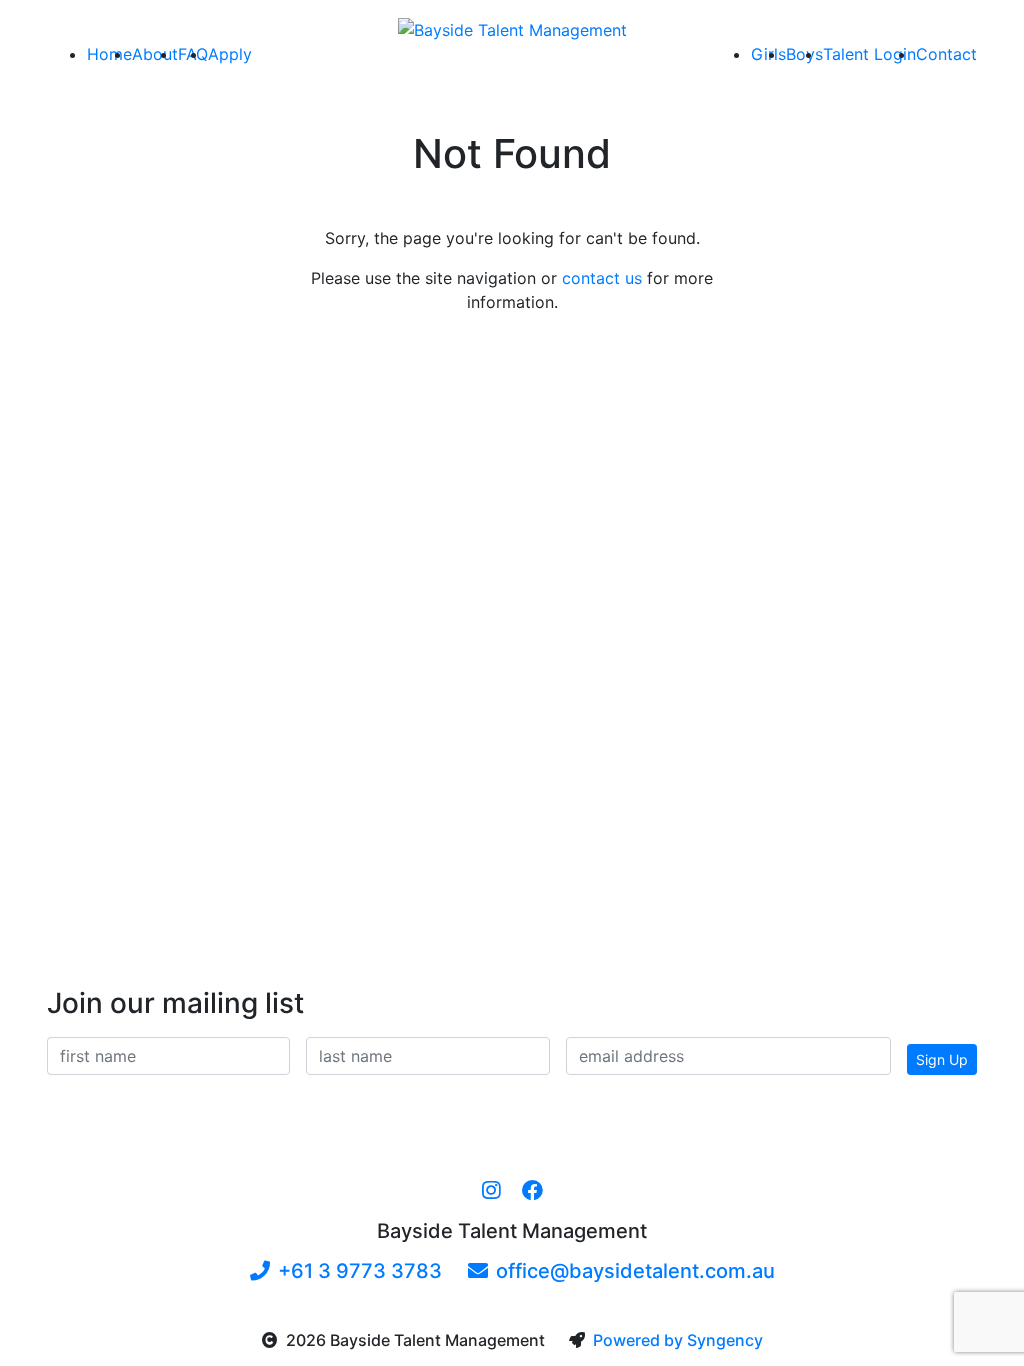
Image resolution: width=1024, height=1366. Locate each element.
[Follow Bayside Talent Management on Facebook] (532, 1191)
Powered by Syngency (678, 1340)
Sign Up (942, 1059)
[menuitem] (109, 54)
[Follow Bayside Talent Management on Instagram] (491, 1191)
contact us (602, 278)
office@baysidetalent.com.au (635, 1271)
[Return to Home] (512, 29)
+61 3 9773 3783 (360, 1271)
